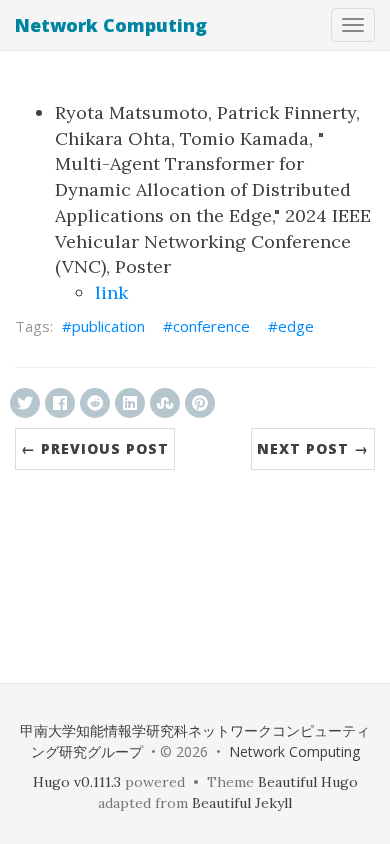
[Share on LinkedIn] (130, 403)
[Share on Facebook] (60, 403)
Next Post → (313, 448)
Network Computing (111, 25)
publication (108, 326)
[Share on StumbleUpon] (165, 403)
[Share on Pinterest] (200, 403)
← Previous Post (95, 448)
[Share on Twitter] (25, 403)
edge (296, 326)
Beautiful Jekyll (242, 803)
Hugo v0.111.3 (77, 782)
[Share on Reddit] (95, 403)
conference (211, 326)
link (111, 292)
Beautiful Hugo (308, 782)
